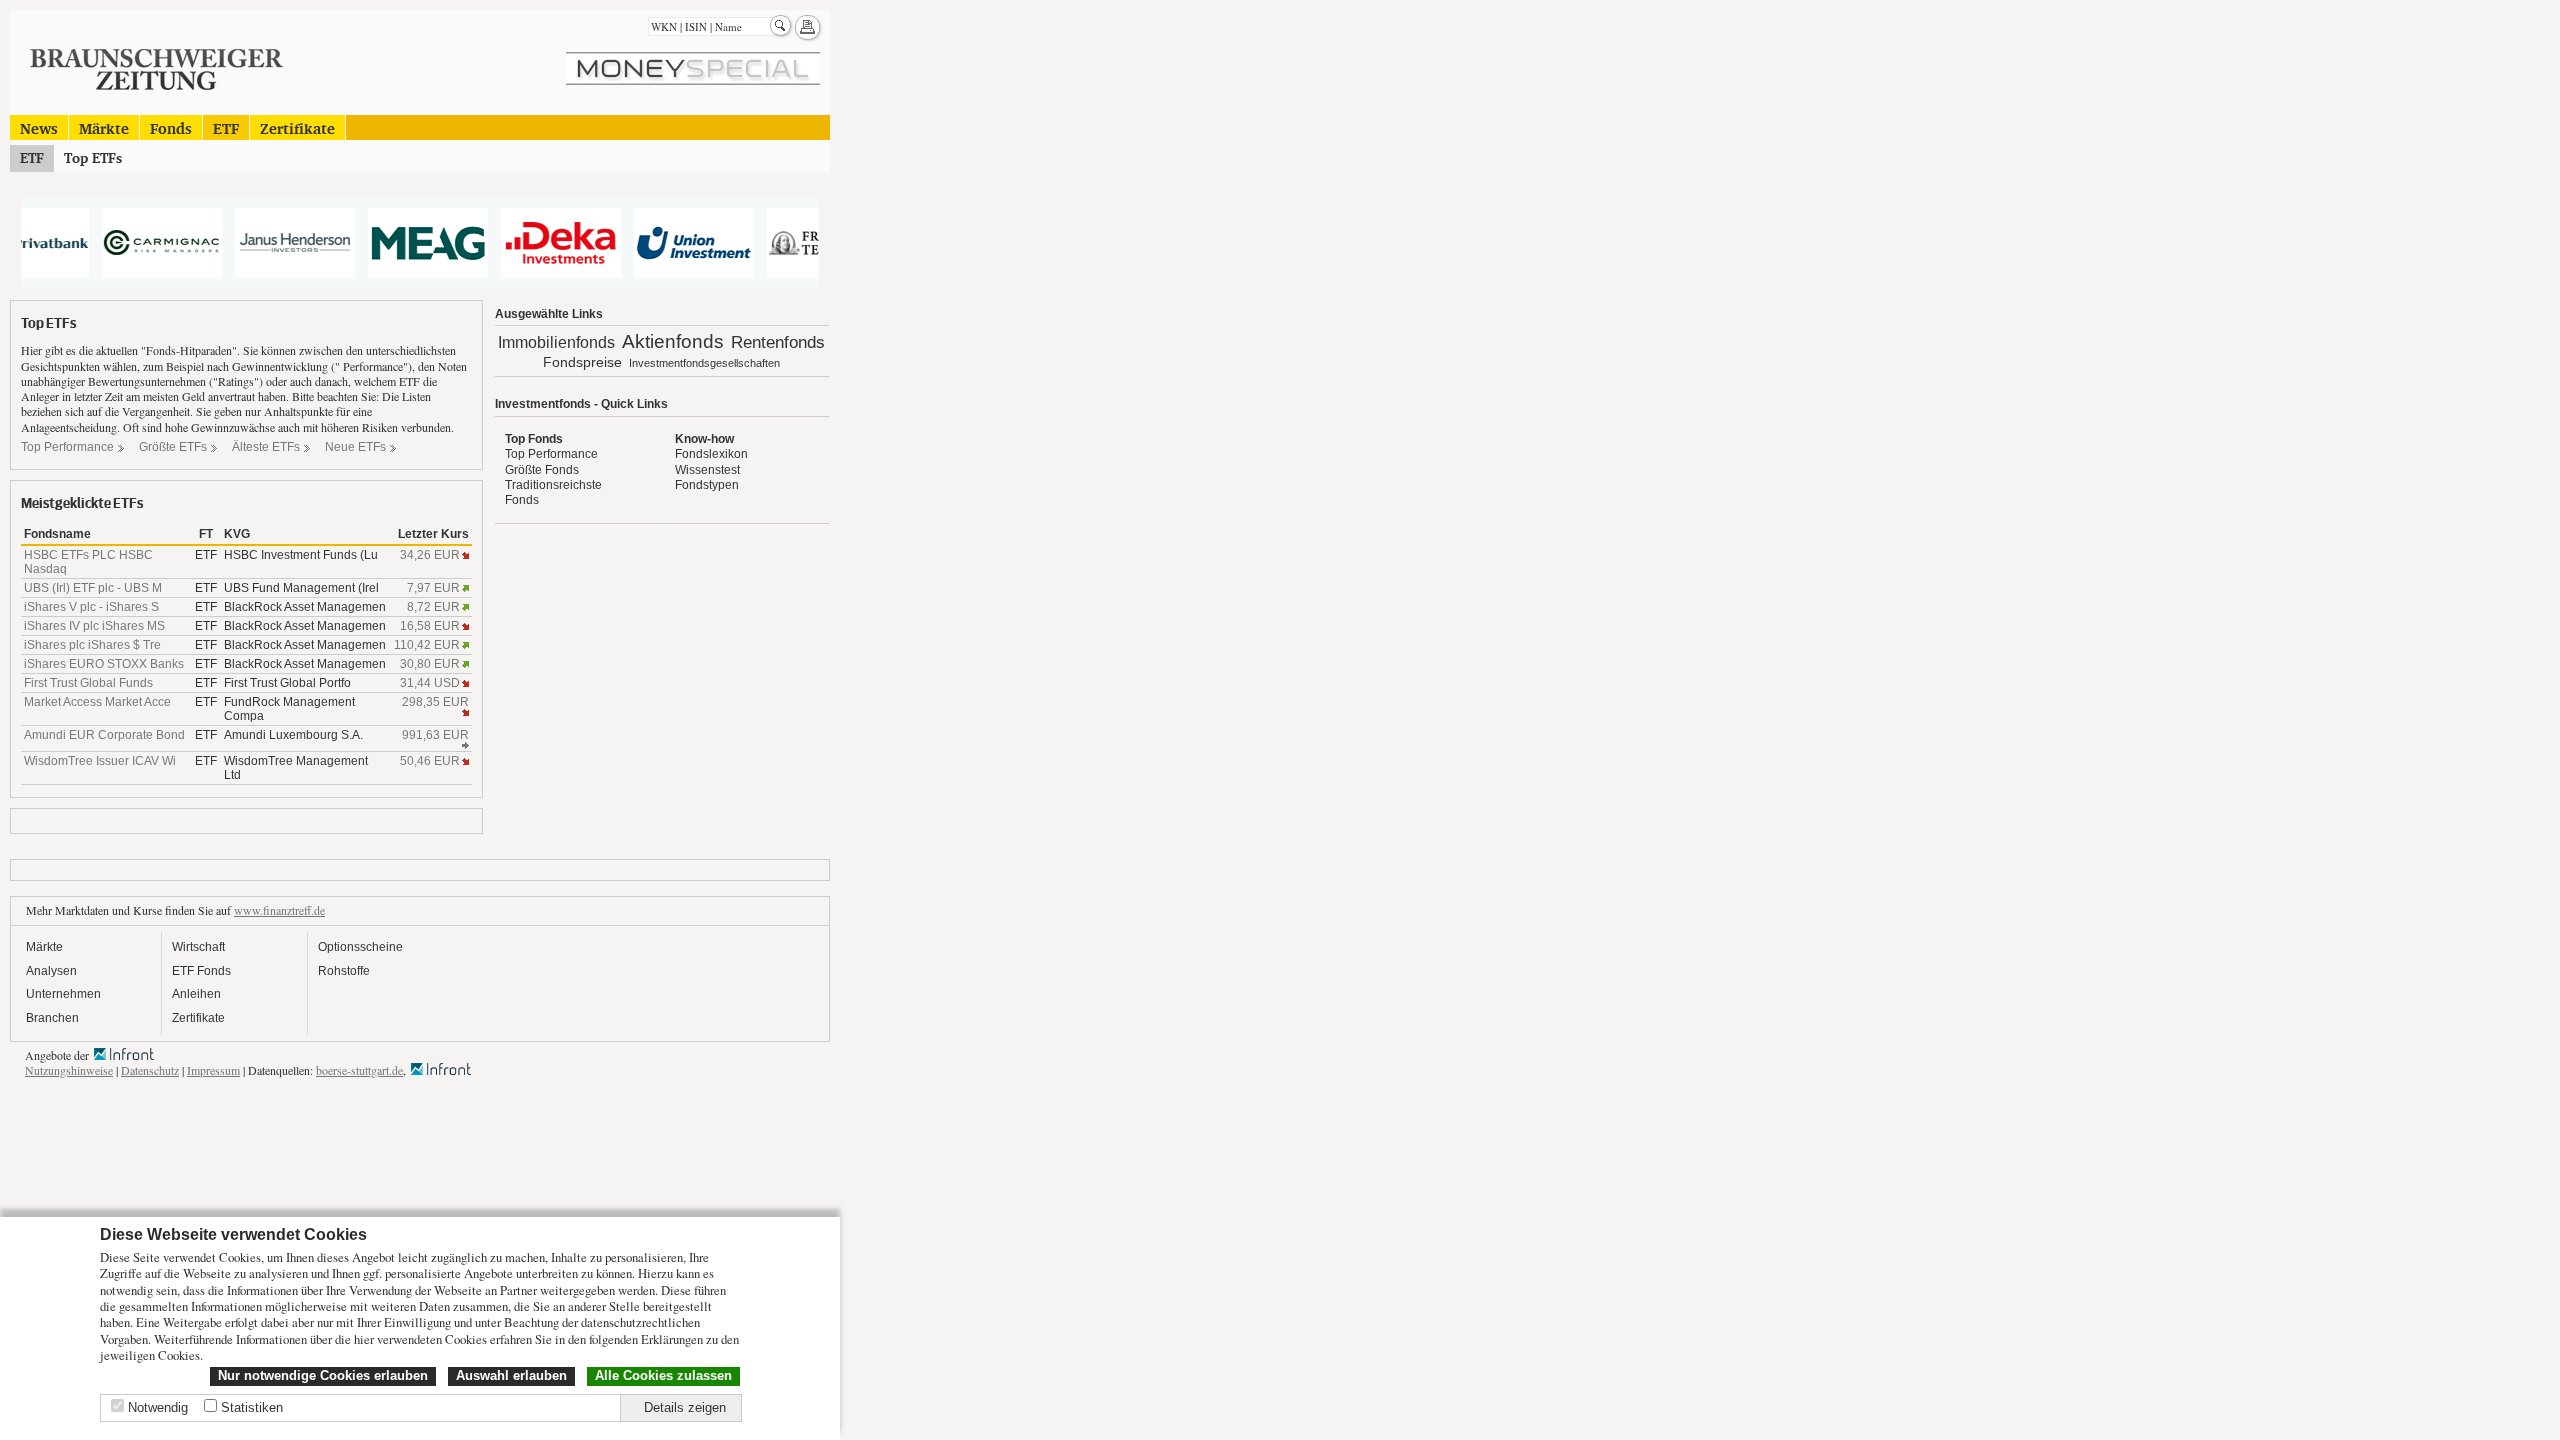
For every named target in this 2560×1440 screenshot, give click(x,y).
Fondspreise (582, 362)
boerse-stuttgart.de (359, 1070)
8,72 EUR (433, 607)
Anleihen (196, 994)
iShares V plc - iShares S (91, 607)
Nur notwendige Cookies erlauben (323, 1375)
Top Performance (67, 447)
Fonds (171, 127)
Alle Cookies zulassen (663, 1375)
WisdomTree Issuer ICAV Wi (100, 761)
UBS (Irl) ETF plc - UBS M (93, 588)
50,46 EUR (430, 761)
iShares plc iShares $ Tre (92, 645)
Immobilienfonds (556, 342)
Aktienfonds (673, 341)
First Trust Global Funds (88, 683)
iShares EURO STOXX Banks (104, 664)
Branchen (52, 1018)
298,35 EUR (435, 702)
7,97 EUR (433, 588)
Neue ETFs (355, 447)
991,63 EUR (435, 735)
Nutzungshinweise (69, 1070)
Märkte (104, 127)
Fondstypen (707, 485)
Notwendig (158, 1407)
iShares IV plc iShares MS (94, 626)
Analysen (51, 971)
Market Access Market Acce (97, 702)
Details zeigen (685, 1407)
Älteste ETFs (266, 447)
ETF (226, 127)
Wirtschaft (198, 947)
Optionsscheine (360, 947)
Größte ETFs (173, 447)
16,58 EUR (430, 626)
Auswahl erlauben (511, 1375)
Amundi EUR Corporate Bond (104, 735)
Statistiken (252, 1407)
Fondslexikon (711, 454)
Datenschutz (150, 1070)
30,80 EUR (430, 664)
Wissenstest (707, 470)
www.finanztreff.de (279, 910)
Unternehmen (63, 994)
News (39, 127)
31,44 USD (430, 683)
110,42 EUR (427, 645)
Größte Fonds (542, 470)
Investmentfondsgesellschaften (704, 363)
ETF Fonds (201, 971)
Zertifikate (297, 127)
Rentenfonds (778, 342)
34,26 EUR (430, 555)
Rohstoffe (344, 971)
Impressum (213, 1070)
